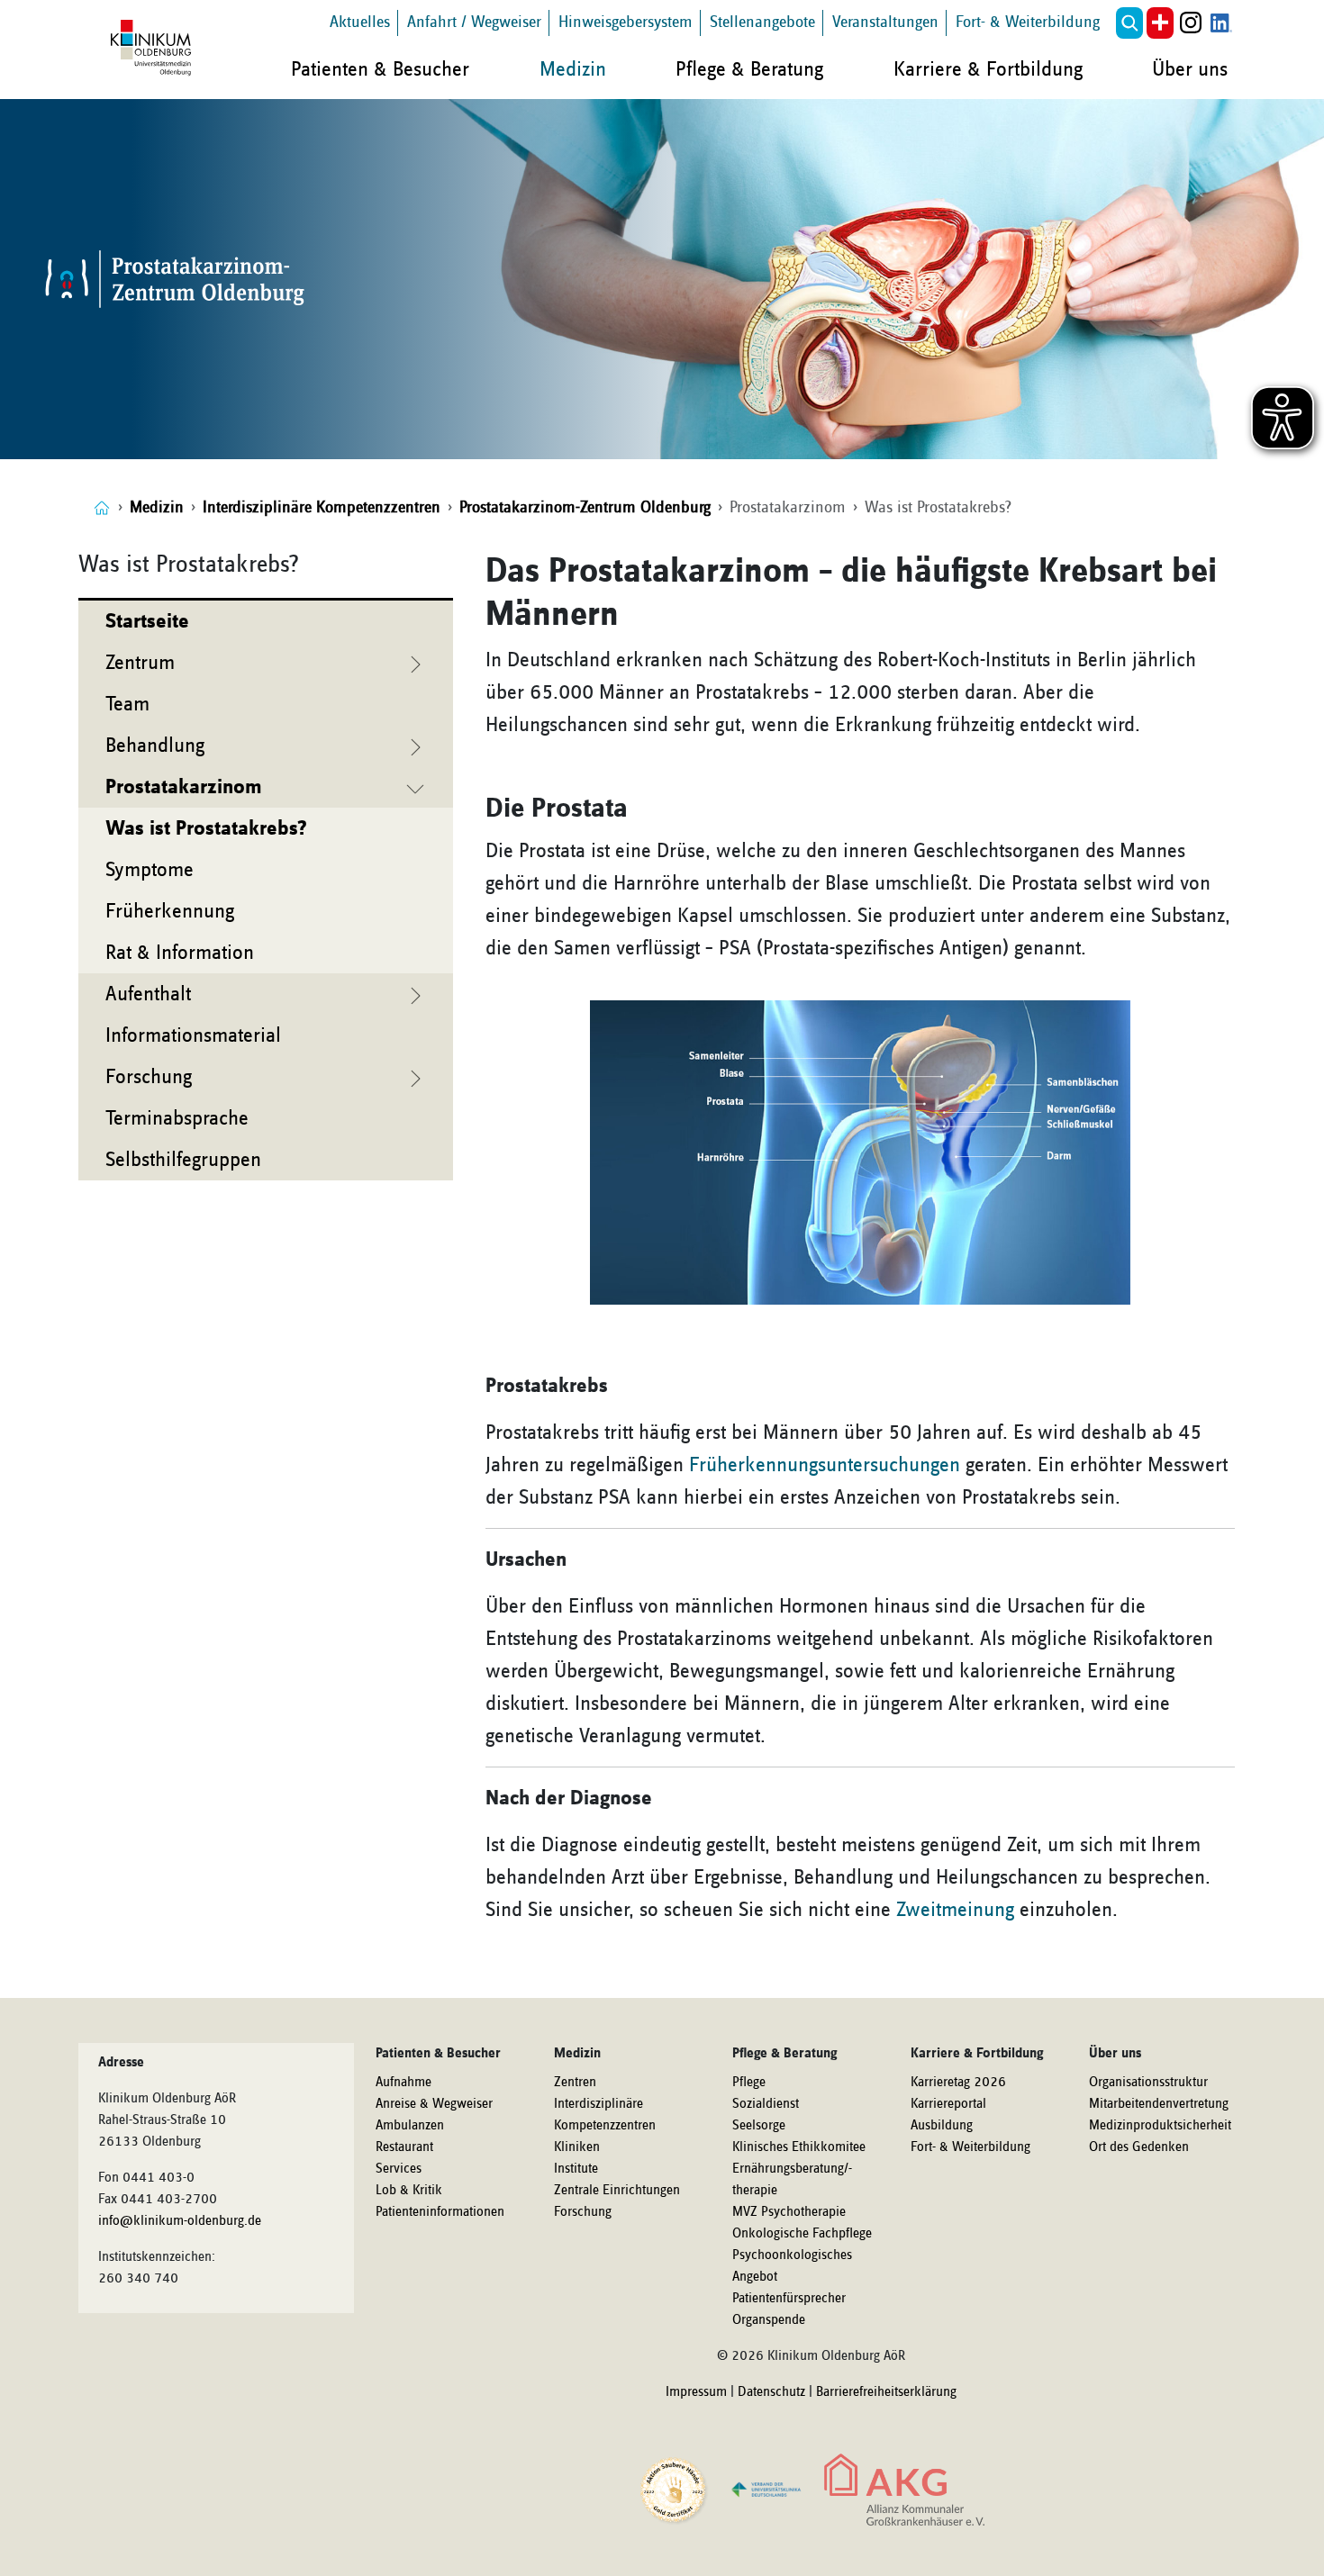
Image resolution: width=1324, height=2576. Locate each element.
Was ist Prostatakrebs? (206, 828)
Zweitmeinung (955, 1910)
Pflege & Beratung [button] (749, 69)
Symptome (150, 870)
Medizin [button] (573, 69)
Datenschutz (771, 2392)
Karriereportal (948, 2104)
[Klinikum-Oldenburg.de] (102, 507)
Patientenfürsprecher (789, 2299)
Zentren (575, 2083)
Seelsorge (759, 2126)
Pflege (749, 2083)
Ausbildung (942, 2126)
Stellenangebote (762, 22)
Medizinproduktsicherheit (1160, 2126)
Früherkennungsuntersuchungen (825, 1465)
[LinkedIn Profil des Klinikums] (1221, 23)
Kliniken (577, 2147)
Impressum (696, 2392)
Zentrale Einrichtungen (617, 2191)
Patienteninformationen (440, 2212)
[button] (1129, 23)
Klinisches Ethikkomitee (799, 2147)
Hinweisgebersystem (626, 22)
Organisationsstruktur (1148, 2083)
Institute (576, 2169)
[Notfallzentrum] (1160, 23)
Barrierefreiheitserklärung (886, 2392)
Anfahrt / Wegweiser (474, 22)
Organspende (769, 2320)
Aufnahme (404, 2083)
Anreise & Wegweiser (434, 2104)
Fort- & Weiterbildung (1028, 22)
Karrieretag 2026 (958, 2083)
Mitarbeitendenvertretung (1159, 2104)
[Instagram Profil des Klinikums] (1191, 23)
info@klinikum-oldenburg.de (180, 2221)
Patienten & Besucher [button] (380, 69)
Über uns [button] (1190, 69)
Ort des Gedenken (1139, 2147)
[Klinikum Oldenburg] (154, 49)
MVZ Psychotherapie (789, 2212)
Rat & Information (180, 953)
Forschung (583, 2212)
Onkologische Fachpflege (802, 2234)
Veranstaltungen (885, 22)
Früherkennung (170, 911)
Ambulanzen (410, 2126)
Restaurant (404, 2147)
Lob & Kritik (409, 2191)
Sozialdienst (766, 2104)
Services (399, 2169)
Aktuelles (360, 22)
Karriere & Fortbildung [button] (988, 69)
